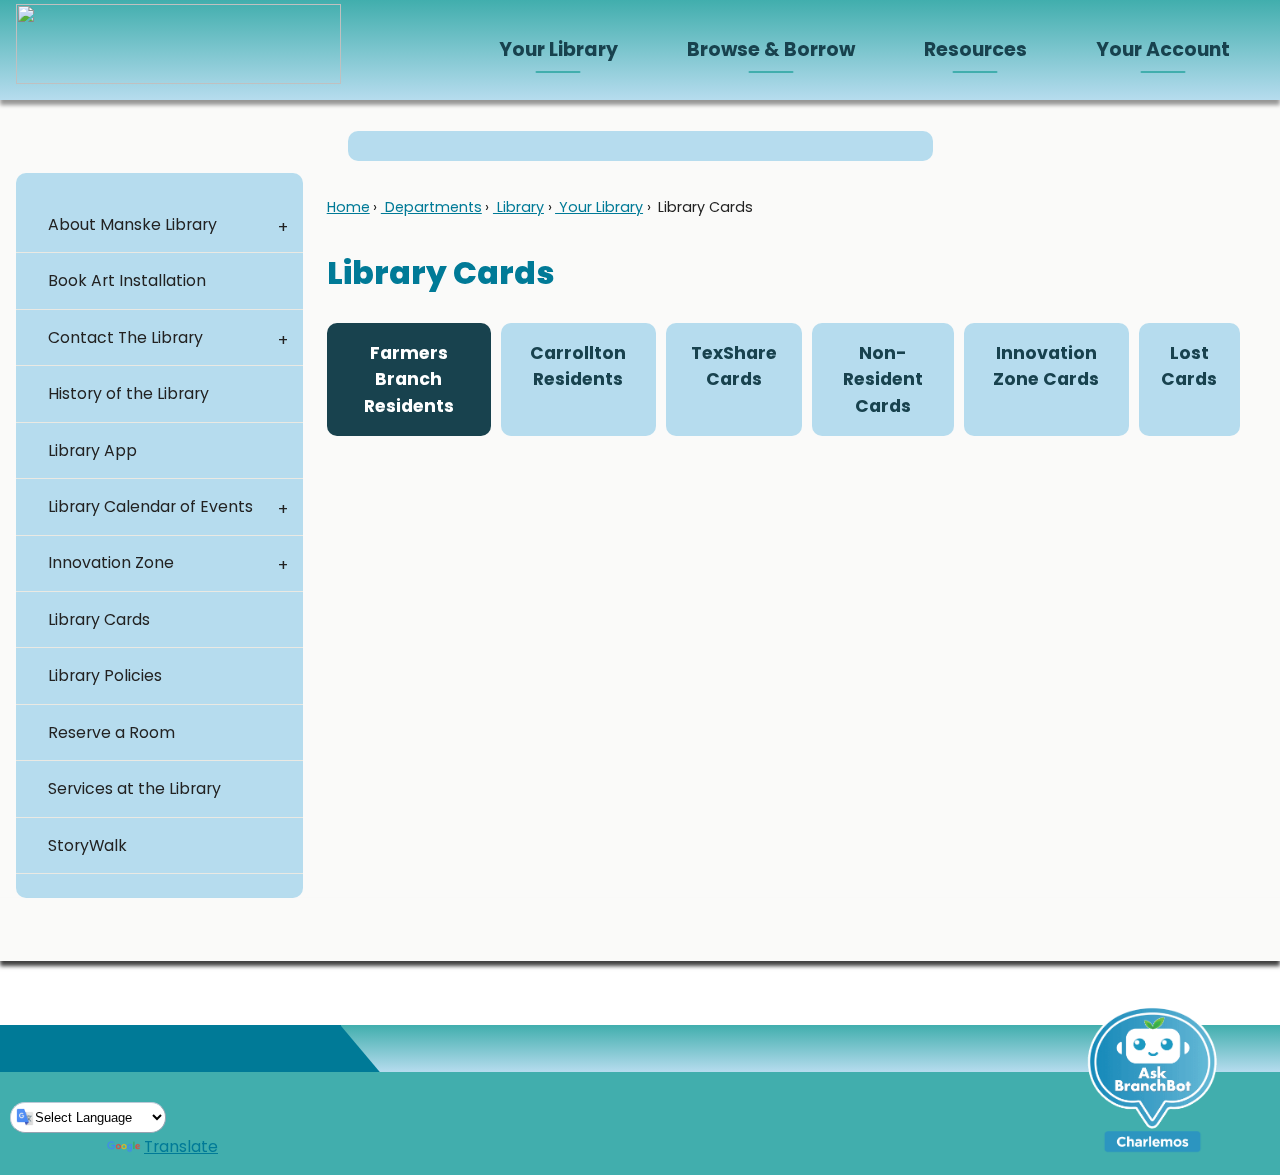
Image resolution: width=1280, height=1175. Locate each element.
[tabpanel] (784, 465)
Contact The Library (125, 337)
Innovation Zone (111, 562)
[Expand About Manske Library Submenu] (283, 225)
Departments (431, 207)
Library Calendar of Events (150, 506)
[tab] (409, 379)
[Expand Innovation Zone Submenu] (283, 564)
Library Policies (105, 675)
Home (348, 207)
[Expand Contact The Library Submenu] (283, 338)
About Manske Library (132, 224)
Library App (92, 450)
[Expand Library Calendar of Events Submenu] (283, 507)
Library (518, 207)
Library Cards (99, 619)
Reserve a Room (111, 732)
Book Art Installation (127, 280)
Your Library (599, 207)
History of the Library (128, 393)
